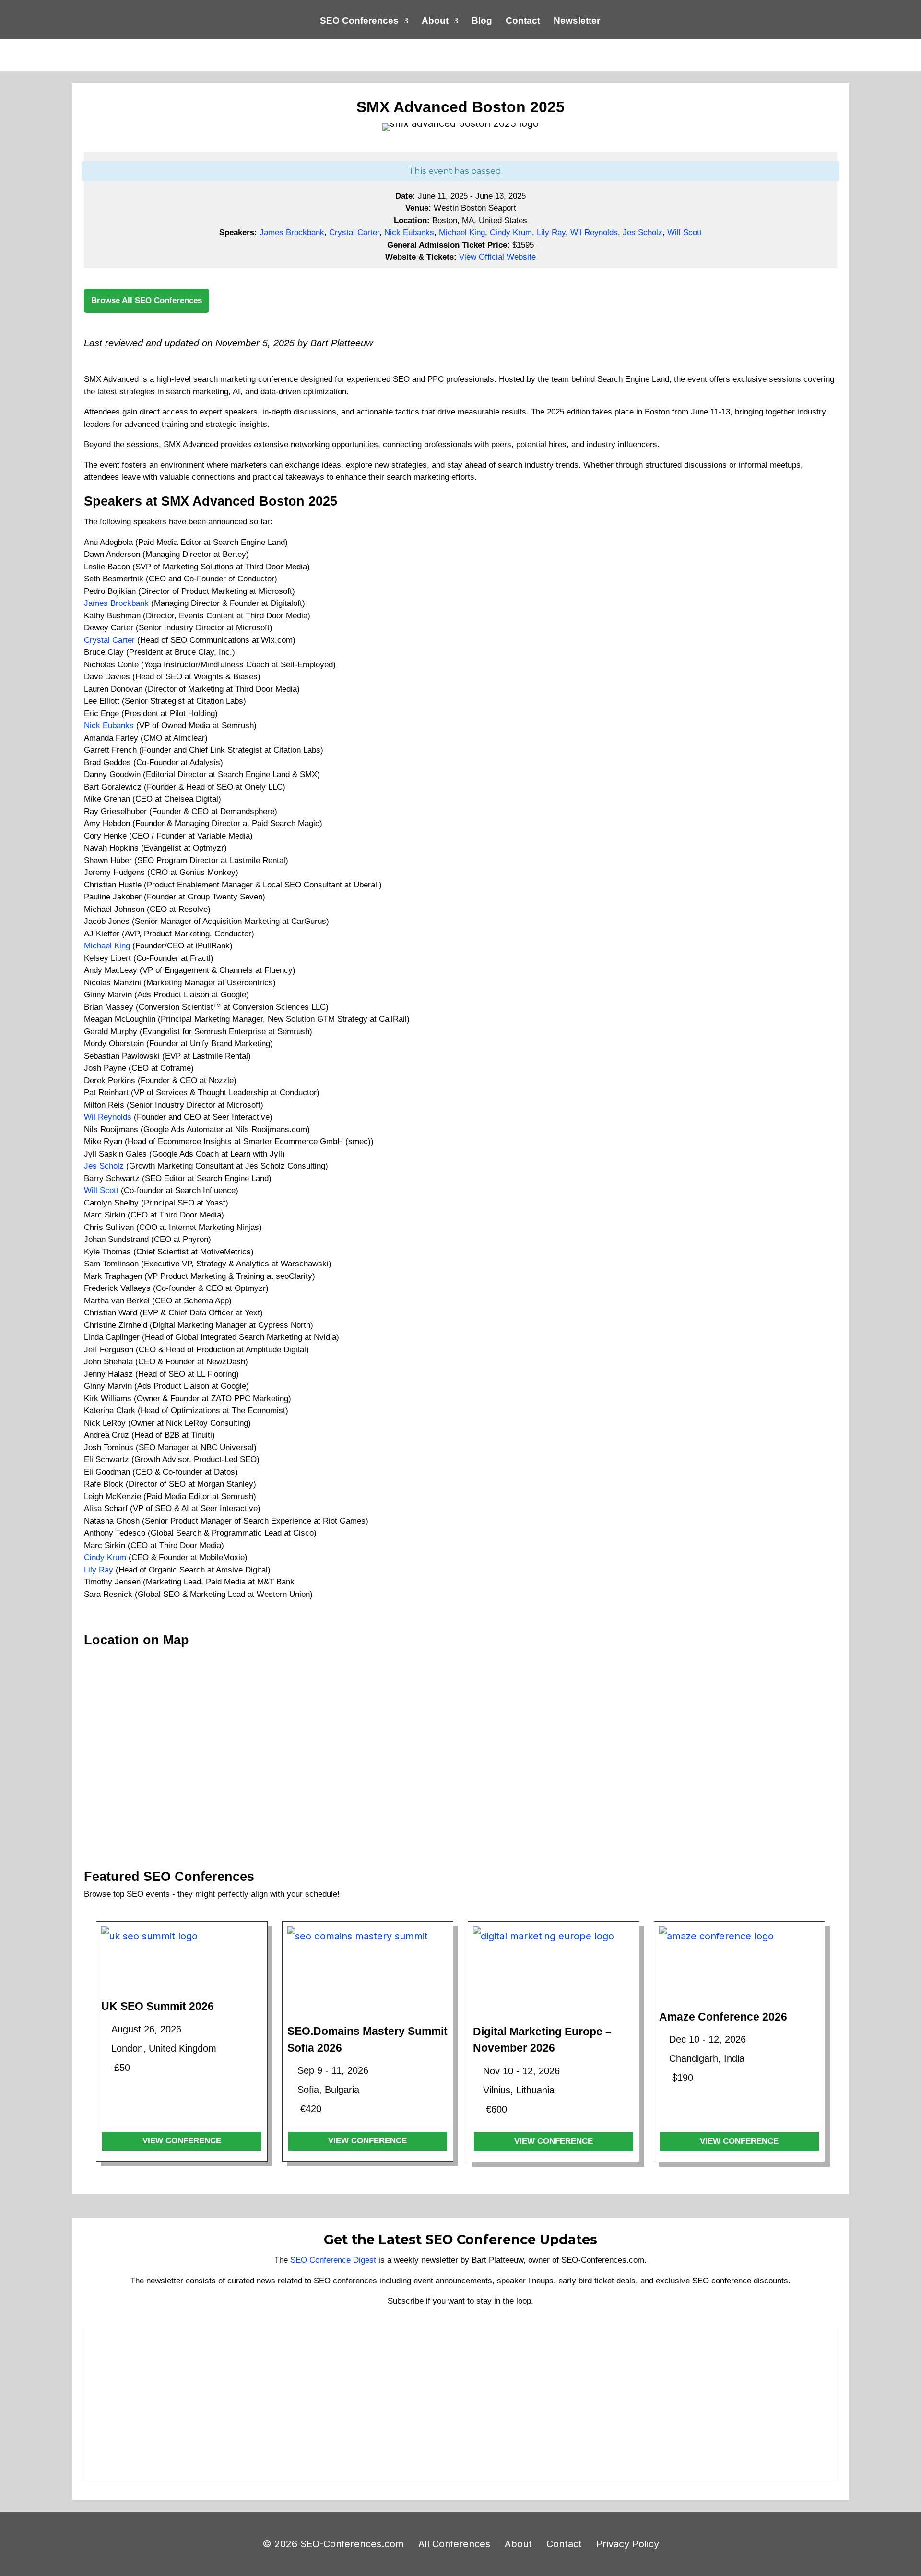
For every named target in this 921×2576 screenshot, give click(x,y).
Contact (523, 21)
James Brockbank (292, 232)
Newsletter (577, 21)
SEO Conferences (359, 21)
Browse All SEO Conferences (147, 301)
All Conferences (454, 2544)
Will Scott (685, 232)
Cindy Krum (511, 232)
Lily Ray (551, 232)
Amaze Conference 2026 (723, 2017)
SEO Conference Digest (333, 2260)
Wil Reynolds (594, 232)
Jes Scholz (643, 232)
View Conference (182, 2141)
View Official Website (497, 257)
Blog (482, 21)
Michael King (462, 232)
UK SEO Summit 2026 (158, 2006)
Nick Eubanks (409, 232)
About (435, 21)
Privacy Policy (628, 2544)
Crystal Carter (354, 232)
